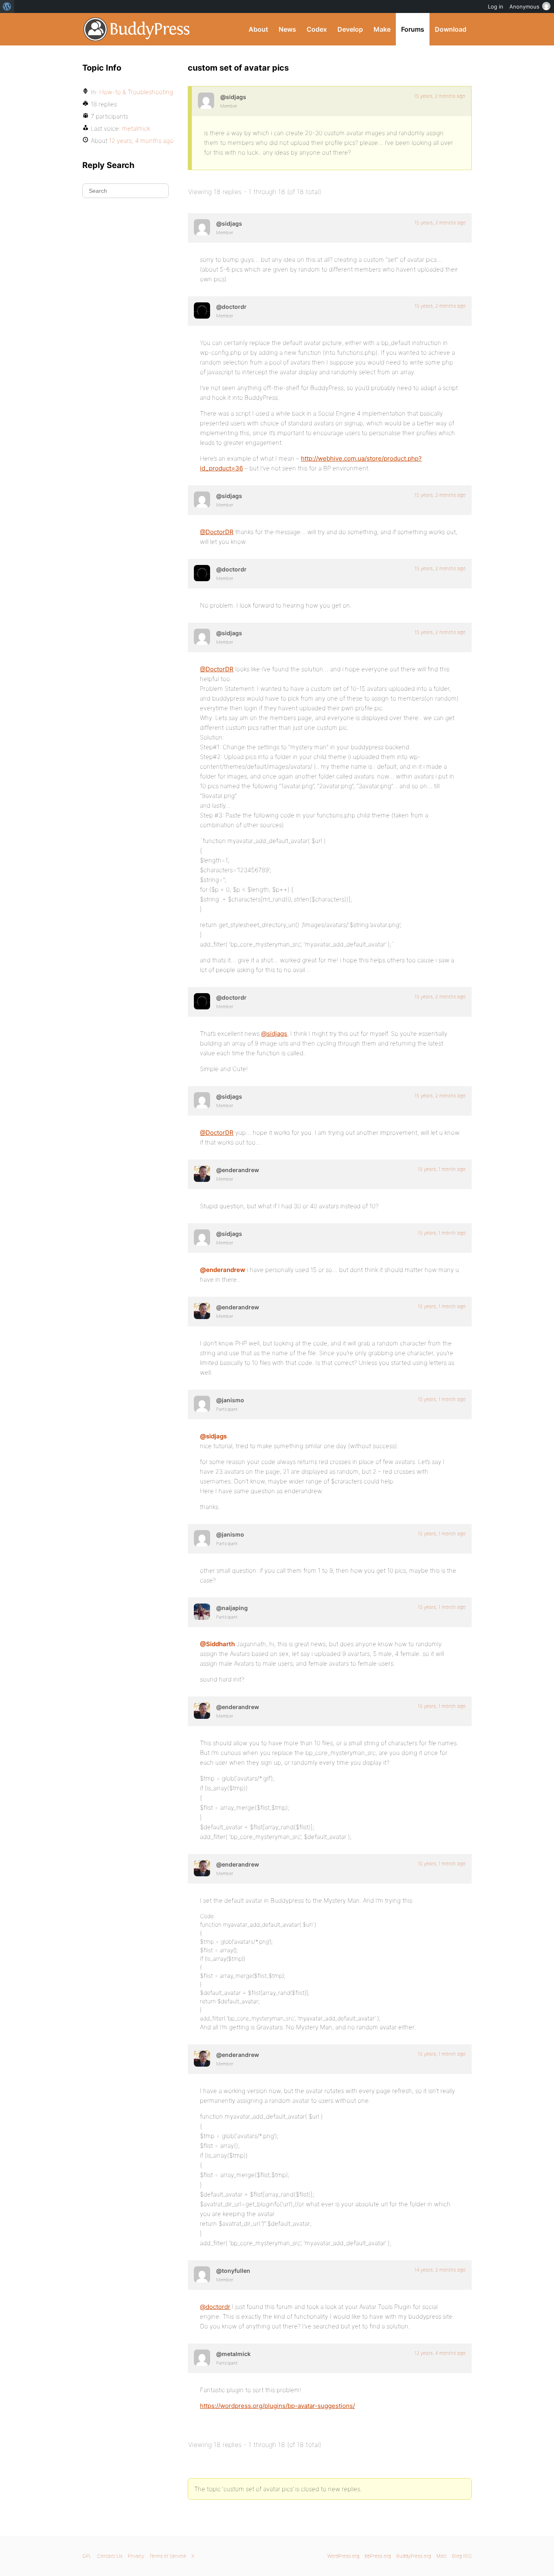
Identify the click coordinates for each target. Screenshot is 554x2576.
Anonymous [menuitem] (524, 6)
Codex (317, 29)
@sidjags (274, 1034)
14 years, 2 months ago (440, 2270)
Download (451, 29)
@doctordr (215, 2307)
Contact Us (110, 2556)
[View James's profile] (202, 1404)
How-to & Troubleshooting (136, 92)
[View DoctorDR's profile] (202, 310)
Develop (350, 29)
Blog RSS (462, 2556)
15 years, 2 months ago (440, 96)
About (258, 29)
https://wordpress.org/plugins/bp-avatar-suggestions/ (277, 2406)
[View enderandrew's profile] (202, 1174)
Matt (441, 2556)
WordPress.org (343, 2556)
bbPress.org (378, 2556)
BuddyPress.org (137, 29)
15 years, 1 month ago (442, 1169)
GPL (87, 2556)
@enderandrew (223, 1270)
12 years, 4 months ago (440, 2353)
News (287, 29)
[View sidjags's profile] (206, 101)
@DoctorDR (217, 532)
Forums (413, 29)
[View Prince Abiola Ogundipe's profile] (202, 1612)
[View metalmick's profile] (202, 2358)
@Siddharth (217, 1644)
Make (382, 29)
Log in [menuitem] (496, 6)
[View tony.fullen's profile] (202, 2274)
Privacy (136, 2556)
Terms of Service (168, 2556)
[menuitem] (7, 6)
